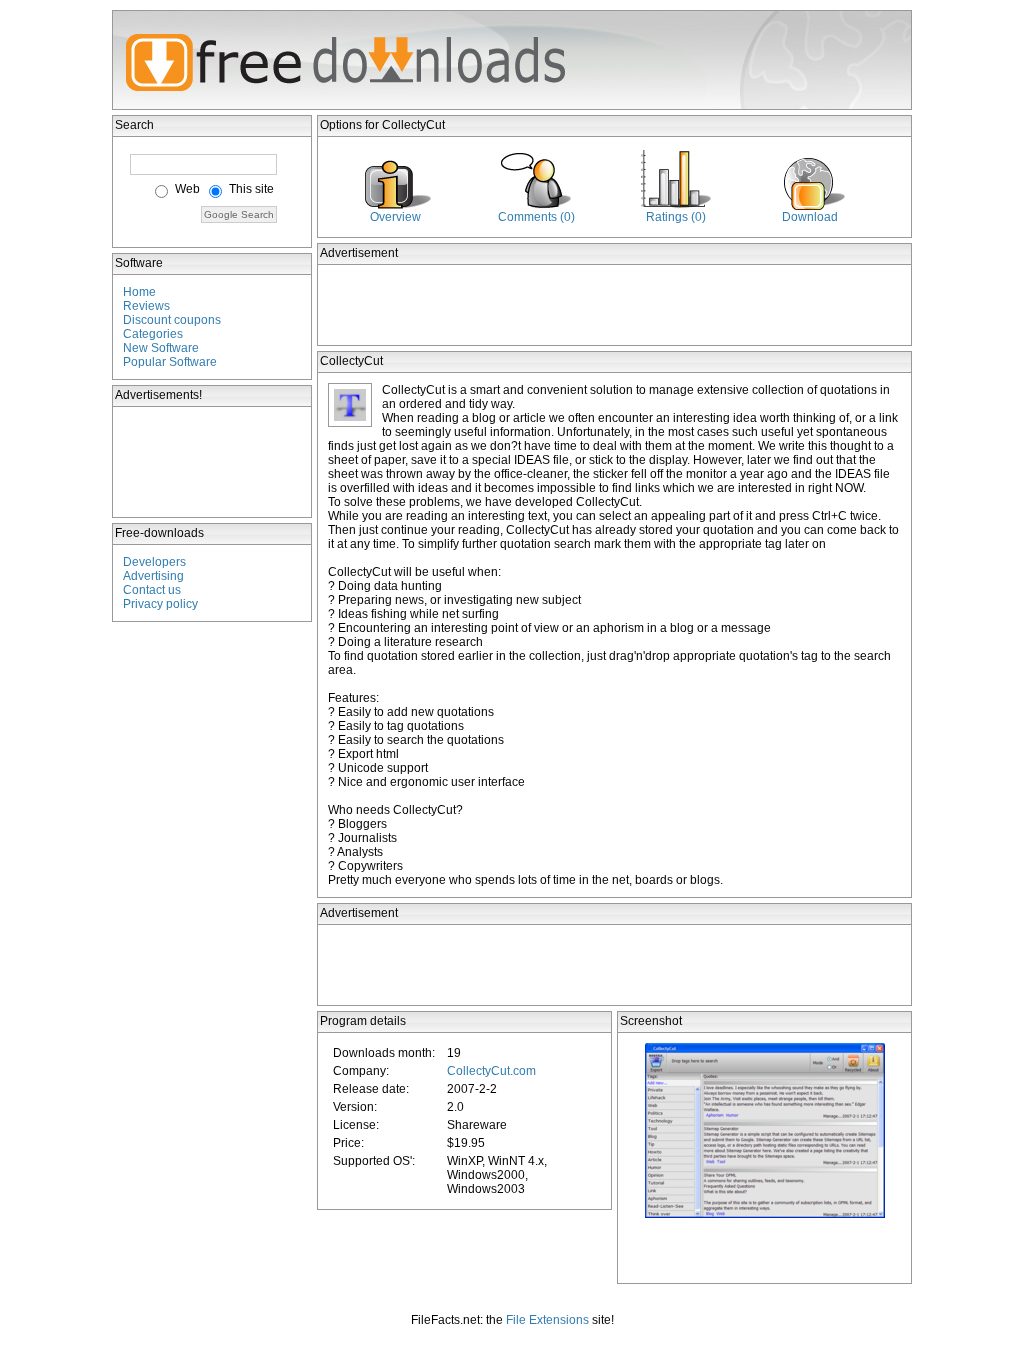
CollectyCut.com (491, 1071)
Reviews (146, 306)
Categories (153, 334)
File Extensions (547, 1320)
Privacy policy (160, 604)
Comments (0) (536, 217)
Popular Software (170, 362)
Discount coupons (172, 320)
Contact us (152, 590)
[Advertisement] (213, 462)
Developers (154, 562)
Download (810, 217)
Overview (395, 217)
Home (139, 292)
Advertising (153, 576)
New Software (161, 348)
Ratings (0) (676, 217)
